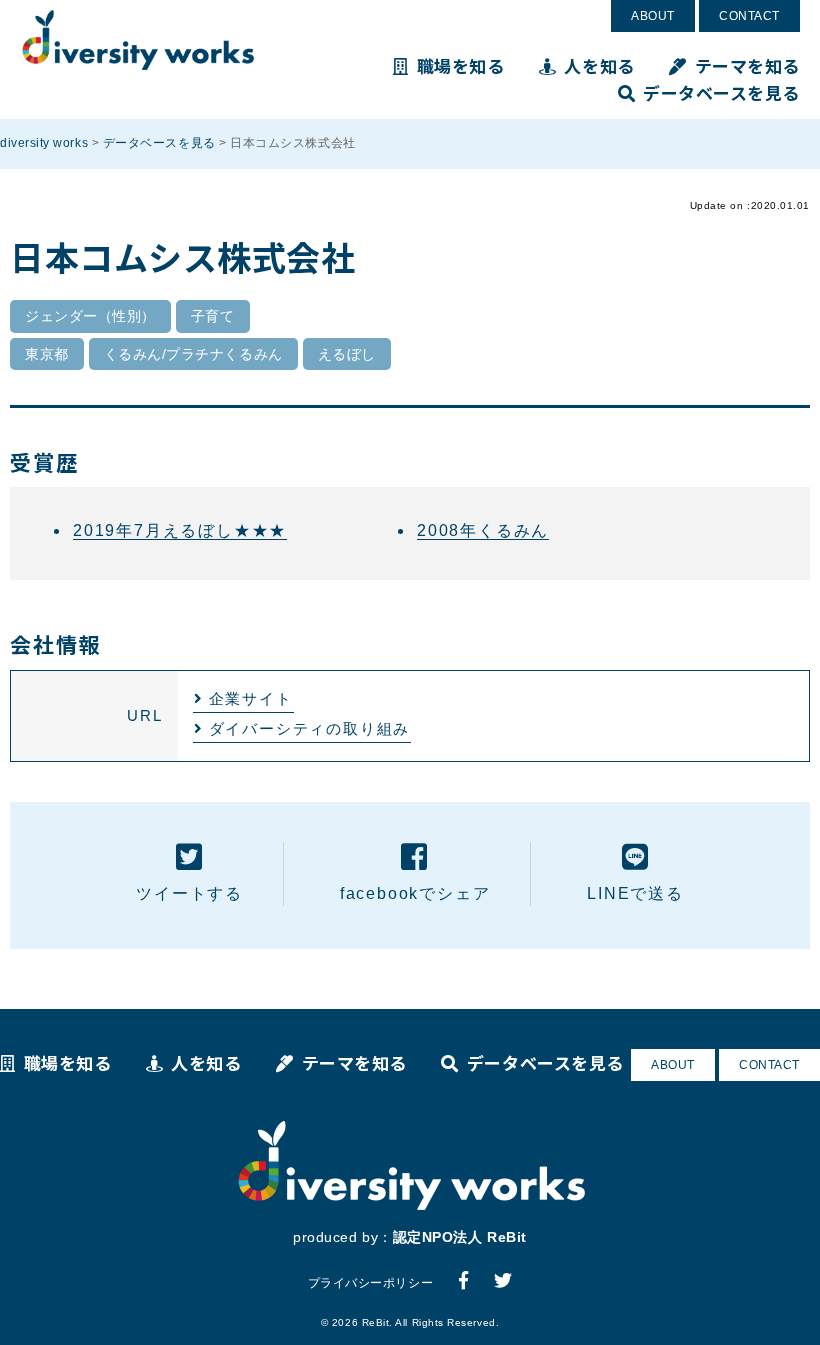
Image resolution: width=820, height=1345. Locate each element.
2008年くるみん (483, 530)
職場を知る (460, 65)
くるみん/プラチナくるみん (193, 354)
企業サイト (251, 698)
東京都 (47, 354)
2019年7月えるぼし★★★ (180, 530)
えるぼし (347, 354)
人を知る (599, 65)
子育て (213, 316)
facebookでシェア (415, 893)
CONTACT (749, 16)
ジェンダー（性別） (90, 316)
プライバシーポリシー (370, 1283)
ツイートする (189, 893)
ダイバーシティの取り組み (310, 728)
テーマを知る (747, 65)
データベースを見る (721, 92)
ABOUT (653, 16)
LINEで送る (635, 893)
